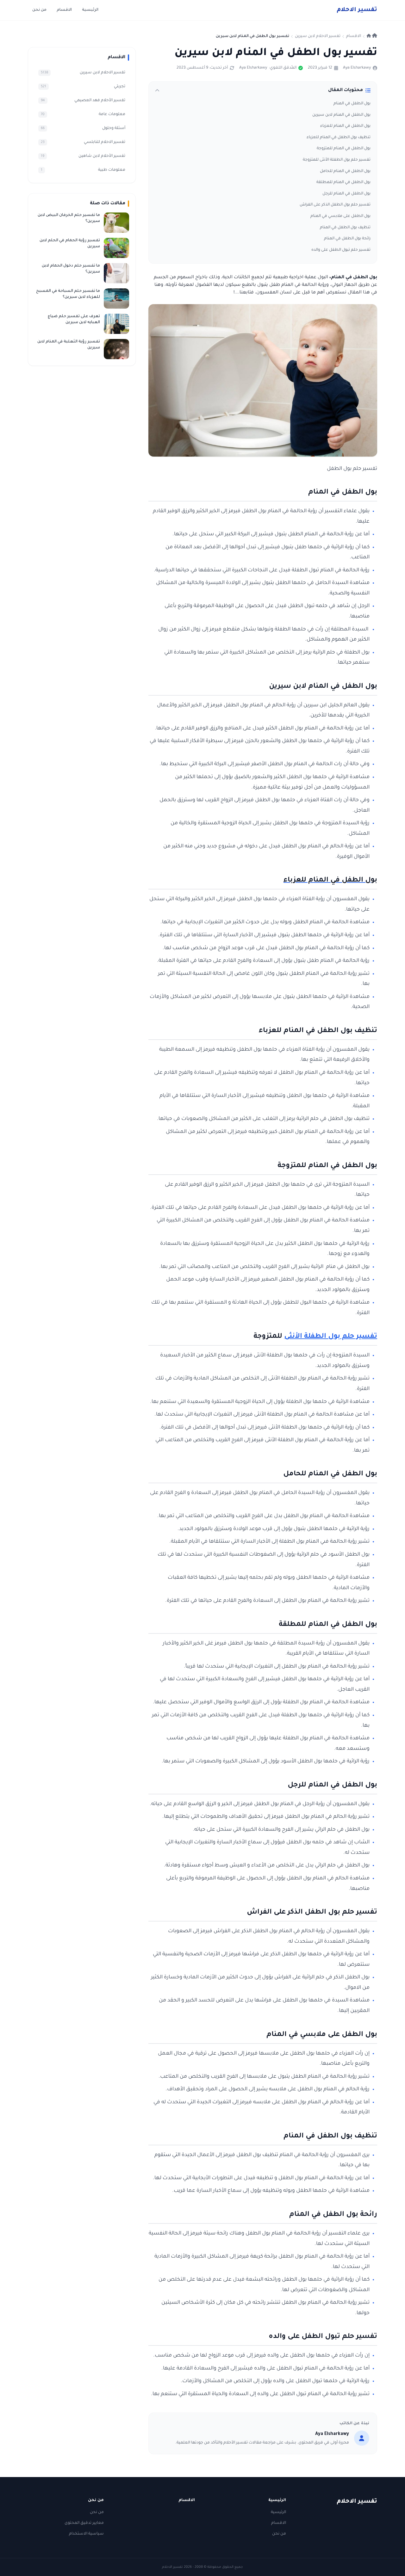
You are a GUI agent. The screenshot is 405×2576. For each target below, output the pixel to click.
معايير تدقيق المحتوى (84, 2523)
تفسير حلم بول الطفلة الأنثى (331, 1337)
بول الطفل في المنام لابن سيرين (341, 115)
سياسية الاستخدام (86, 2534)
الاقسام (64, 10)
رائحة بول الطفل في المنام (347, 239)
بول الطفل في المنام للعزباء (345, 126)
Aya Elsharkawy (357, 68)
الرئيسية (90, 10)
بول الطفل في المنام (352, 104)
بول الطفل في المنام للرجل (346, 194)
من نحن (39, 10)
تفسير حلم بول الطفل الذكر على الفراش (335, 205)
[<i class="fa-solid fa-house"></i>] (372, 36)
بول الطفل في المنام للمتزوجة (344, 149)
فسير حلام (357, 10)
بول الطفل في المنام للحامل (345, 171)
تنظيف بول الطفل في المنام (345, 228)
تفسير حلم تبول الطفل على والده (341, 250)
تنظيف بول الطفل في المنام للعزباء (339, 138)
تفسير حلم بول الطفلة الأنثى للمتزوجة (337, 160)
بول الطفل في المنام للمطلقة (343, 182)
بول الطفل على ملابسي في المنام (340, 216)
